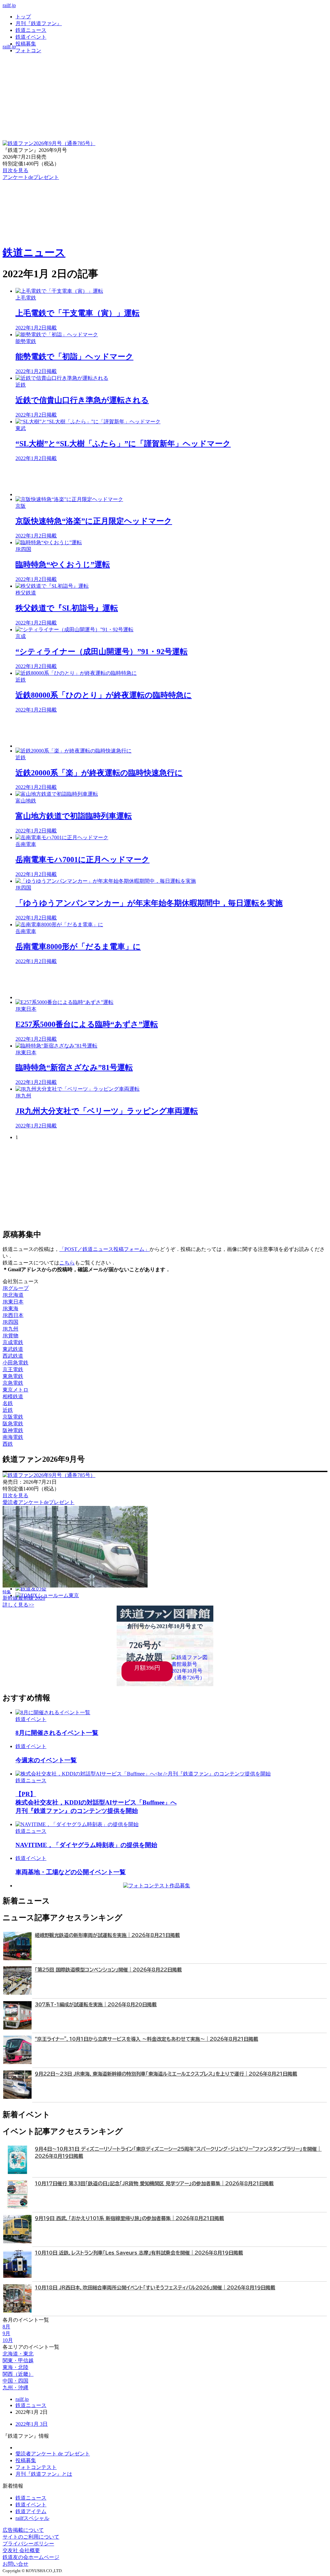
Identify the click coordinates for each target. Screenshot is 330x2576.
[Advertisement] (171, 479)
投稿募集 (26, 44)
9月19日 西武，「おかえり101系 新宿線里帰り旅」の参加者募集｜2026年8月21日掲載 (129, 2218)
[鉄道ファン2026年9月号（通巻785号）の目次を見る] (49, 143)
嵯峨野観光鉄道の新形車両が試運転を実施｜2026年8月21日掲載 (107, 1935)
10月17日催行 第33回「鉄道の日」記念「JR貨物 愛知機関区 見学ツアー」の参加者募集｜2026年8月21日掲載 (154, 2183)
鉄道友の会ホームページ (31, 2557)
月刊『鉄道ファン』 (39, 23)
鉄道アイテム (31, 2511)
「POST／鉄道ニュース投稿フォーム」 (104, 1249)
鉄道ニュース (31, 30)
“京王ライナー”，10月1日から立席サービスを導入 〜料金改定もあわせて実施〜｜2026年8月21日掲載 (146, 2039)
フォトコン (28, 50)
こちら (67, 1263)
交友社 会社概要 (21, 2550)
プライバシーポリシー (28, 2544)
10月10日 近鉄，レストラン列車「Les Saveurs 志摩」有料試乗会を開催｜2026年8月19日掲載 (139, 2253)
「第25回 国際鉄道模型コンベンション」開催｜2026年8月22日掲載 (108, 1970)
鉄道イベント (31, 37)
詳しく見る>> (18, 1605)
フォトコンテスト (36, 2467)
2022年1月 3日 (32, 2424)
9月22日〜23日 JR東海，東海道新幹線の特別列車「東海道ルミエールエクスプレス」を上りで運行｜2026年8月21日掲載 (166, 2074)
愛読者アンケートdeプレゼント (39, 1502)
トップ (23, 17)
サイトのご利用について (31, 2537)
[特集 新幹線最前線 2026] (75, 1586)
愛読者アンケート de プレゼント (53, 2454)
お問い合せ (15, 2564)
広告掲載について (23, 2530)
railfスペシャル (32, 2518)
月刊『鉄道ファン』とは (44, 2474)
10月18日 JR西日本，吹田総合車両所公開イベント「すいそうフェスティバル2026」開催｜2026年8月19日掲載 (155, 2288)
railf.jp (9, 5)
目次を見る (15, 1495)
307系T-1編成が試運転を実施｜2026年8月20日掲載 (96, 2005)
